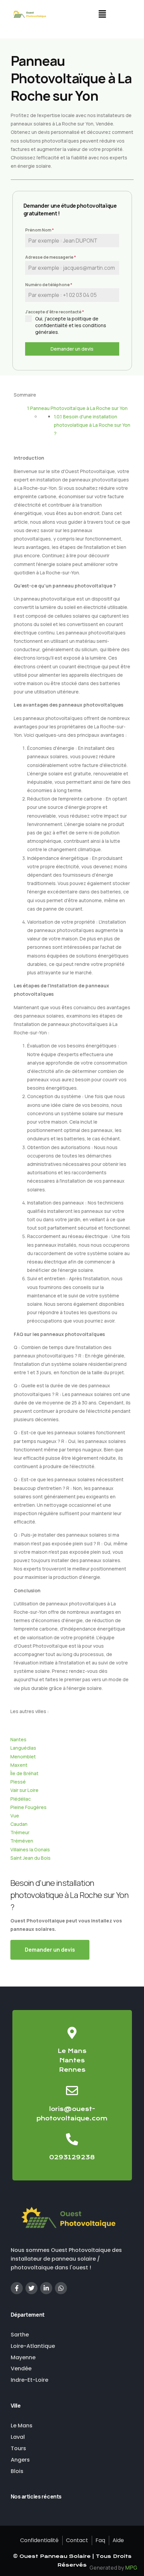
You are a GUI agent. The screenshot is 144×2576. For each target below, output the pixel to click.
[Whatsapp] (61, 2288)
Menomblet (23, 1757)
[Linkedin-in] (46, 2288)
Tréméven (22, 1841)
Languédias (23, 1748)
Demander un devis (72, 349)
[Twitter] (31, 2288)
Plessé (18, 1782)
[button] (102, 15)
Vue (15, 1816)
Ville (16, 2406)
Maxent (19, 1765)
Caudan (19, 1824)
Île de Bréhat (24, 1773)
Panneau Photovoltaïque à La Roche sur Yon (77, 408)
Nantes (18, 1739)
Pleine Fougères (28, 1807)
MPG (131, 2568)
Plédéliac (21, 1799)
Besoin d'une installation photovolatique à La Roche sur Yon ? (92, 425)
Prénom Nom (40, 230)
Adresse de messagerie (51, 257)
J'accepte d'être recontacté (55, 312)
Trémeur (20, 1832)
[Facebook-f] (17, 2288)
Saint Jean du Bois (30, 1858)
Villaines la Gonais (30, 1849)
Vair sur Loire (24, 1790)
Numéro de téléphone (49, 285)
